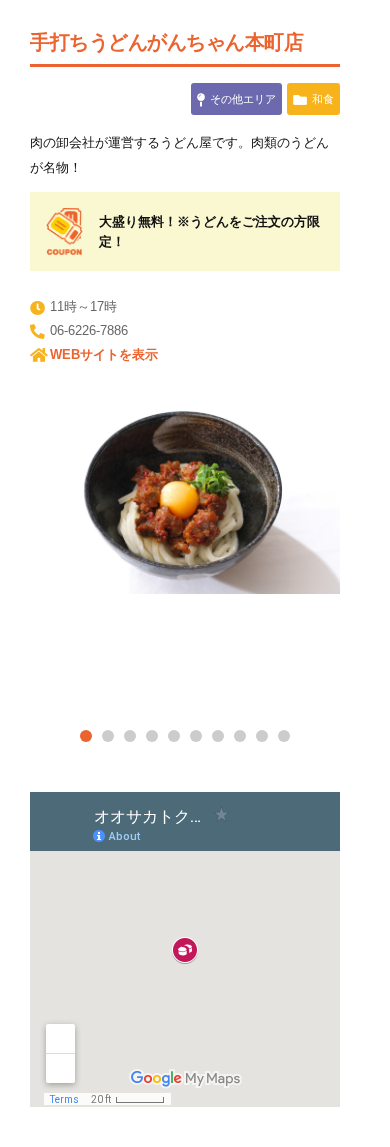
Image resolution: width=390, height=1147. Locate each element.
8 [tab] (240, 736)
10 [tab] (284, 736)
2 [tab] (108, 736)
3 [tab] (130, 736)
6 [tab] (196, 736)
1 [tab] (86, 736)
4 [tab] (152, 736)
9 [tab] (262, 736)
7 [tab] (218, 736)
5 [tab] (174, 736)
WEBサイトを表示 (104, 354)
